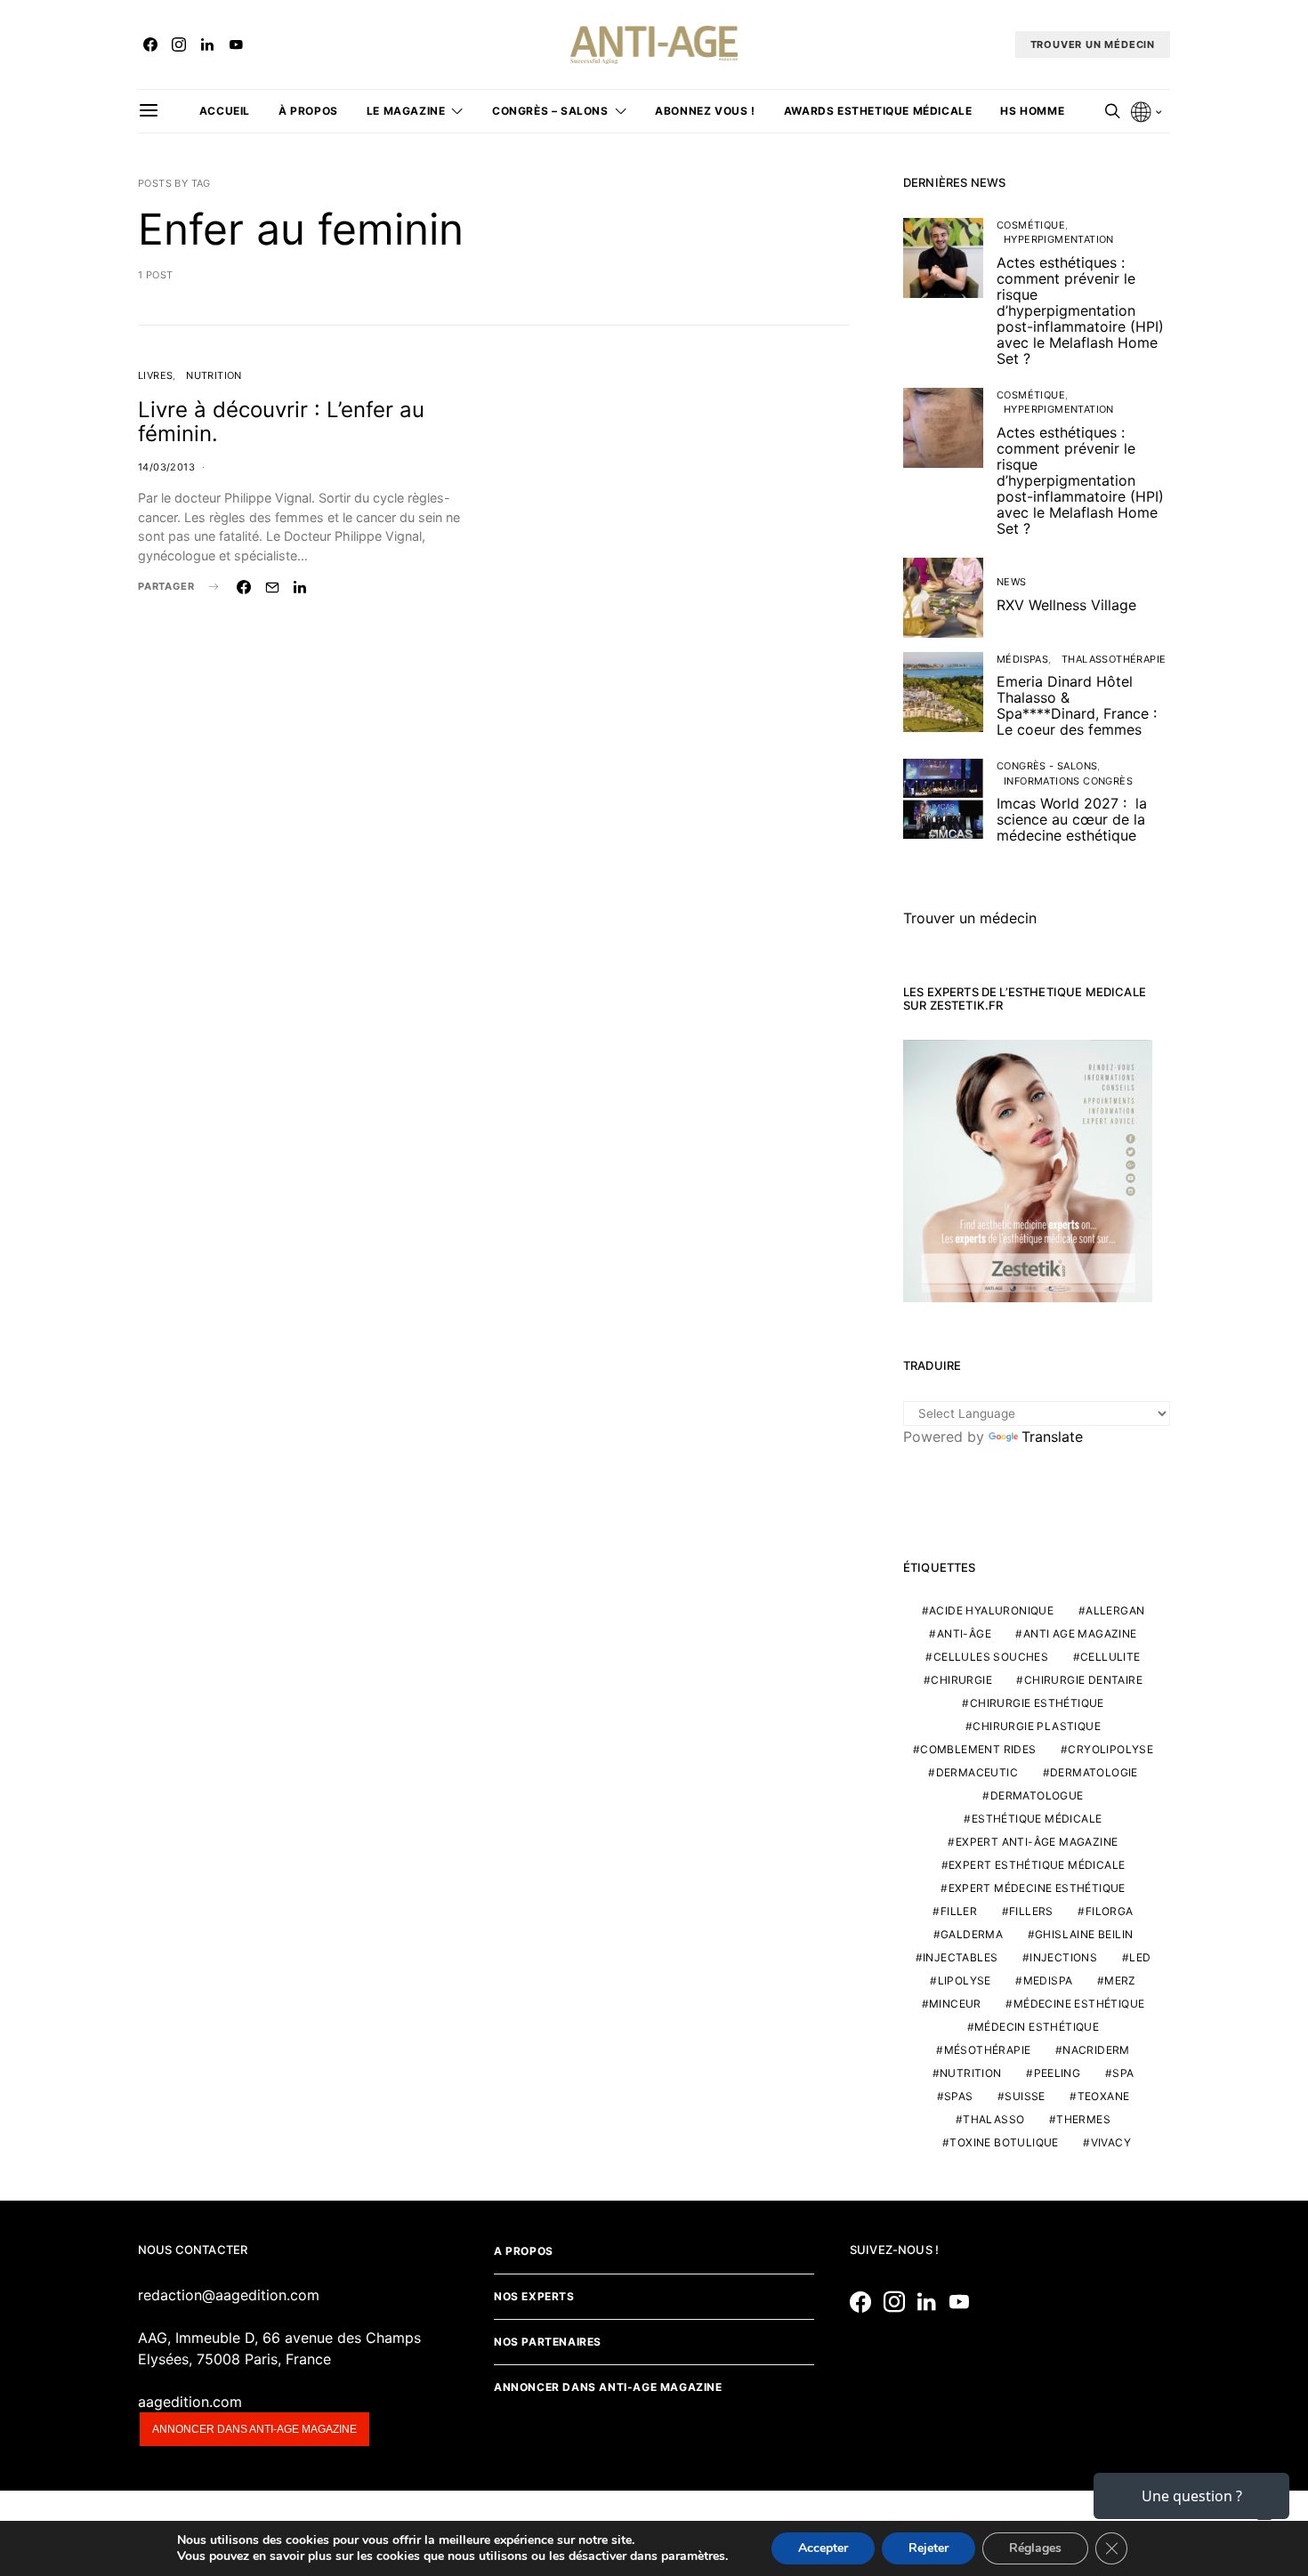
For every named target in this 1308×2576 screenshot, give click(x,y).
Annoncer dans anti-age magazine (254, 2429)
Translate (1052, 1437)
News (1012, 582)
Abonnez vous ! (705, 111)
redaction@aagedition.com (229, 2295)
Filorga (1110, 1911)
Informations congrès (1068, 781)
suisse (1025, 2096)
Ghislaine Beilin (1084, 1934)
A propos (524, 2251)
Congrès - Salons (1047, 766)
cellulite (1110, 1657)
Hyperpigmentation (1059, 239)
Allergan (1115, 1610)
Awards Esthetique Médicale (878, 111)
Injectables (960, 1957)
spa (1123, 2073)
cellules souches (991, 1657)
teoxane (1104, 2096)
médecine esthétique (1079, 2004)
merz (1120, 1980)
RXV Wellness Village (1066, 605)
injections (1063, 1957)
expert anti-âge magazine (1037, 1842)
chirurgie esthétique (1037, 1703)
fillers (1031, 1911)
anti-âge (964, 1634)
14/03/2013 (166, 467)
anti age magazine (1080, 1634)
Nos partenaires (548, 2342)
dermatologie (1094, 1772)
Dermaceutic (977, 1772)
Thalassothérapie (1114, 659)
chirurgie (961, 1680)
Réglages (1035, 2548)
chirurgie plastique (1037, 1726)
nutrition (971, 2073)
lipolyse (965, 1980)
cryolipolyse (1110, 1749)
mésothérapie (988, 2050)
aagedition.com (190, 2402)
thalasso (993, 2119)
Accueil (225, 111)
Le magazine (406, 111)
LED (1140, 1957)
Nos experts (534, 2296)
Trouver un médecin (970, 918)
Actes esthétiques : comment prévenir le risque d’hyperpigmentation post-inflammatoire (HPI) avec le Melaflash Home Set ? (1080, 310)
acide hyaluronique (991, 1610)
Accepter (823, 2548)
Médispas (1022, 659)
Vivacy (1111, 2142)
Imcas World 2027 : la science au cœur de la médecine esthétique (1072, 819)
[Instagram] (179, 44)
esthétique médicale (1037, 1819)
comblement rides (978, 1749)
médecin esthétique (1037, 2027)
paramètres (693, 2556)
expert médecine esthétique (1037, 1888)
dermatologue (1037, 1795)
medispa (1048, 1980)
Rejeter (929, 2548)
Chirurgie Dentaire (1083, 1680)
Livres (155, 375)
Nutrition (214, 375)
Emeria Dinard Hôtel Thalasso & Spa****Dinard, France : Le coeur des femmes (1077, 705)
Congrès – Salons (550, 111)
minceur (955, 2004)
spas (959, 2096)
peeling (1058, 2073)
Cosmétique (1031, 225)
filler (959, 1911)
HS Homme (1032, 111)
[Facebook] (150, 44)
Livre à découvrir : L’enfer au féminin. (281, 422)
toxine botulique (1004, 2142)
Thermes (1083, 2119)
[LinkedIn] (207, 44)
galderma (972, 1934)
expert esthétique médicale (1037, 1865)
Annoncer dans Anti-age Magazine (608, 2387)
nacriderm (1096, 2050)
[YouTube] (236, 44)
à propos (308, 111)
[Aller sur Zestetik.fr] (1028, 1170)
